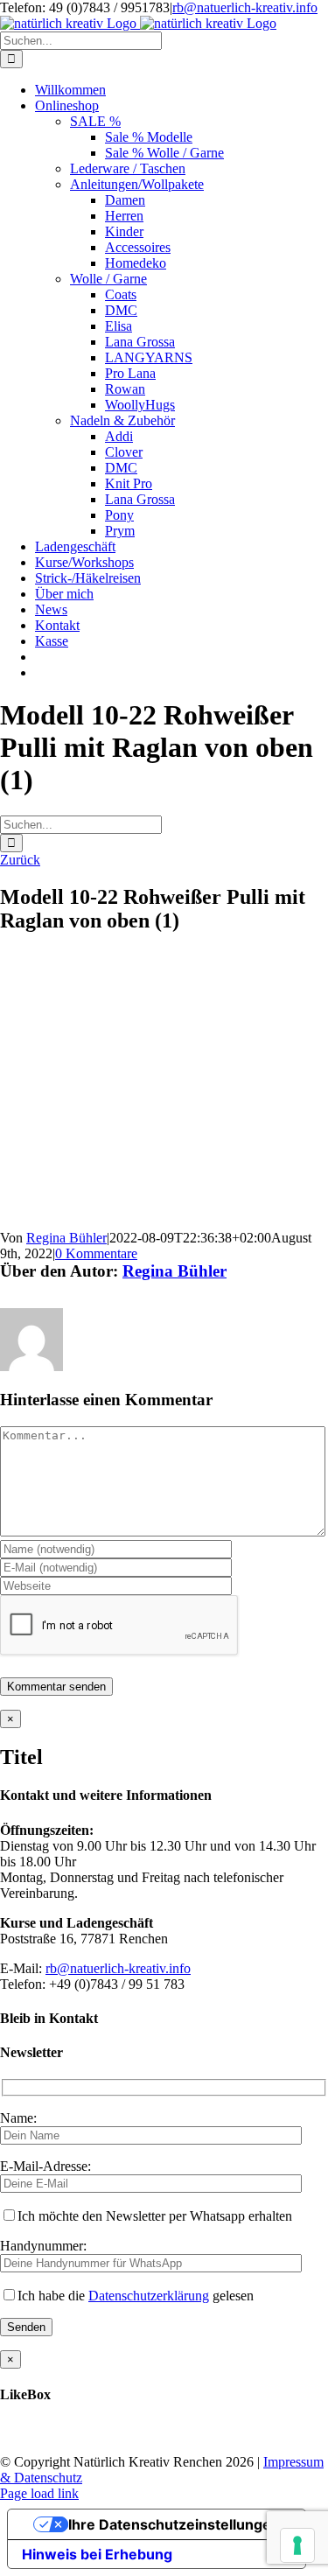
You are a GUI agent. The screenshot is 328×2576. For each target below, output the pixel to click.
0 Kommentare (96, 1253)
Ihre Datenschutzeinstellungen (174, 2524)
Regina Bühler (66, 1238)
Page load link (39, 2493)
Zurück (20, 860)
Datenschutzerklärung (149, 2296)
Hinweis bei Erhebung (97, 2554)
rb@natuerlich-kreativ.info (245, 7)
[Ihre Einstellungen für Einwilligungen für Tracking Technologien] (297, 2545)
